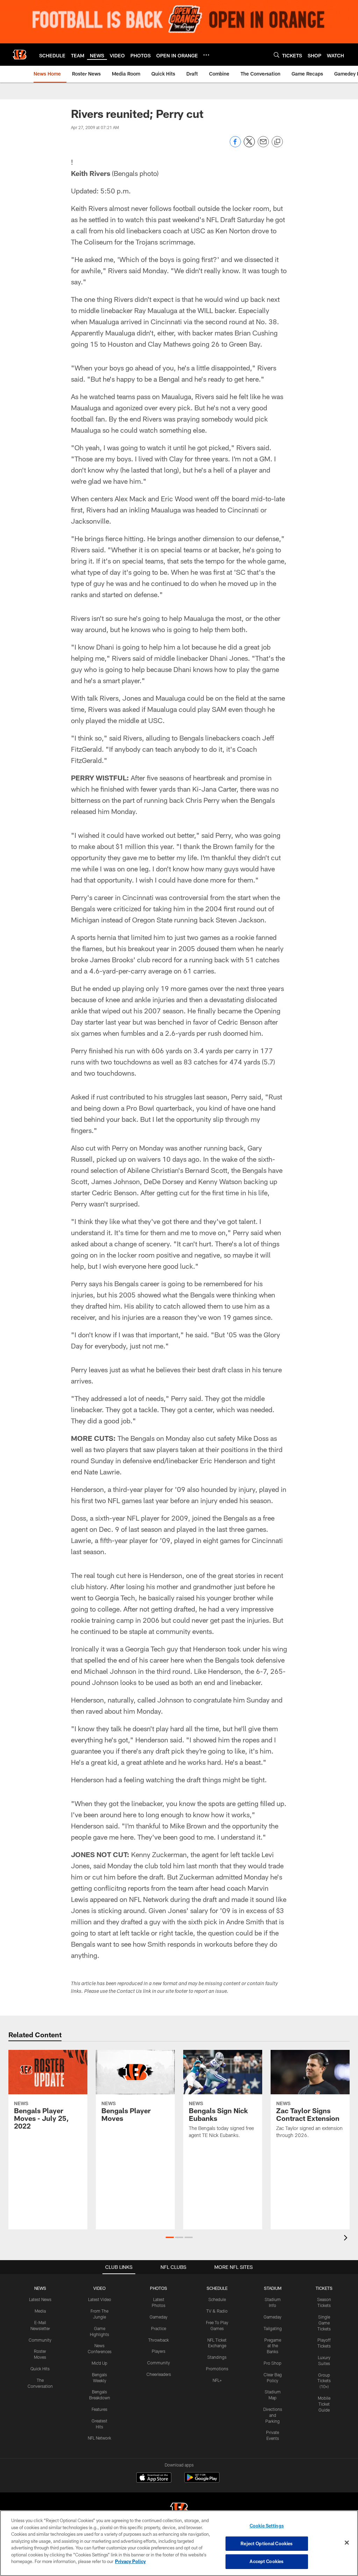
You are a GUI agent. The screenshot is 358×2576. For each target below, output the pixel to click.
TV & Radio (217, 2311)
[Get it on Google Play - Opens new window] (202, 2481)
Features (99, 2409)
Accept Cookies (267, 2561)
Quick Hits (40, 2369)
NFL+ (217, 2380)
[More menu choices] (206, 55)
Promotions (217, 2369)
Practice (159, 2328)
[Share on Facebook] (235, 145)
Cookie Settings (267, 2526)
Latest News (40, 2299)
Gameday (159, 2317)
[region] (179, 2543)
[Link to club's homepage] (20, 55)
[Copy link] (277, 142)
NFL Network (99, 2438)
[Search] (277, 55)
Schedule (217, 2299)
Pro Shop (273, 2363)
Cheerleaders (159, 2374)
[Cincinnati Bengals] (179, 2510)
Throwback (159, 2340)
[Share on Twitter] (249, 145)
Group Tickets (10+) (324, 2381)
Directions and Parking (273, 2415)
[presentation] (347, 2239)
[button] (170, 2237)
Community (40, 2340)
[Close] (347, 2543)
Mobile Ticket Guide (324, 2404)
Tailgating (273, 2328)
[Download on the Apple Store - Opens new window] (154, 2478)
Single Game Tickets (324, 2323)
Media (40, 2311)
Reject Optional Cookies (267, 2543)
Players (159, 2351)
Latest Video (100, 2299)
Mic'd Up (99, 2363)
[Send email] (263, 145)
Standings (217, 2357)
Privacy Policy (130, 2561)
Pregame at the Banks (273, 2346)
